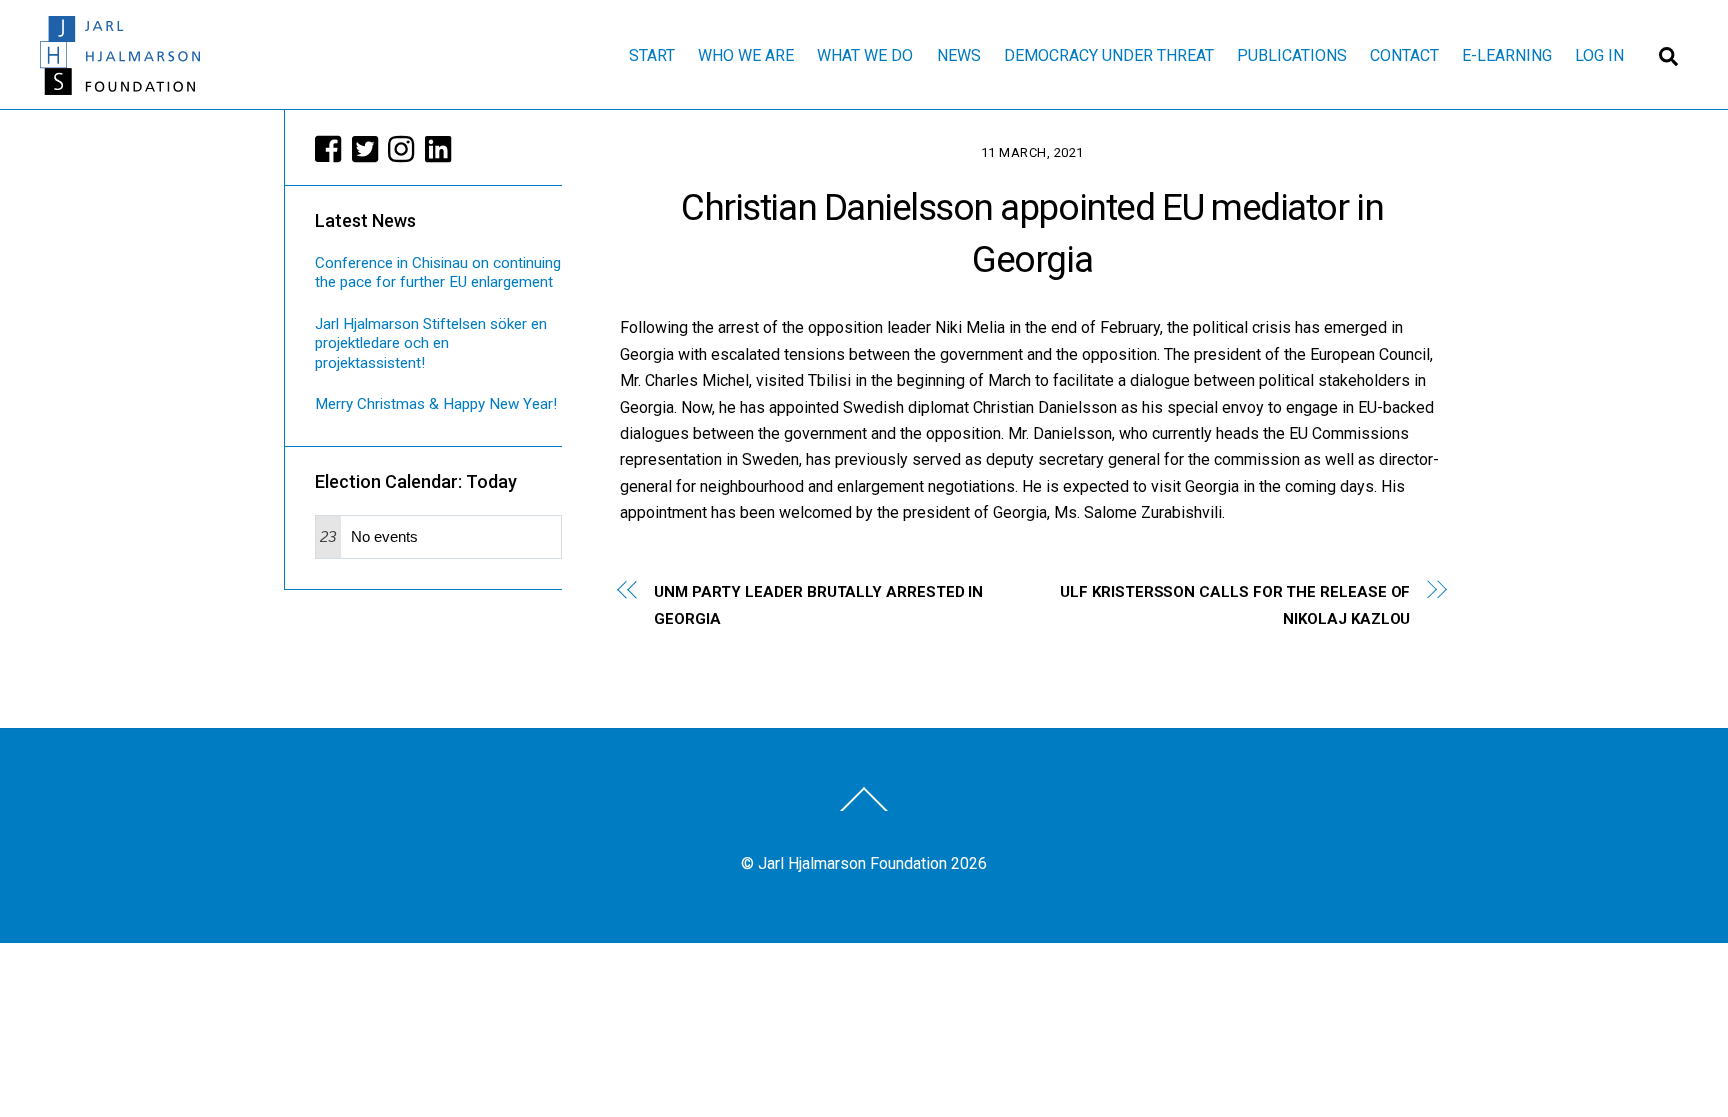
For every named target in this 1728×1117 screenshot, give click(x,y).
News (959, 55)
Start (652, 55)
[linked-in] (439, 149)
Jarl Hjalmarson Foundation (852, 863)
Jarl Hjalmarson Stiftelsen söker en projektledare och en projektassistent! (431, 344)
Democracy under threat (1109, 55)
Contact (1404, 55)
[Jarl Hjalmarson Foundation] (120, 86)
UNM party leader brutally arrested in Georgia (818, 605)
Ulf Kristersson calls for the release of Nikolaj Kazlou (1235, 605)
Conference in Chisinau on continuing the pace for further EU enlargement (438, 273)
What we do (865, 55)
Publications (1292, 55)
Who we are (746, 55)
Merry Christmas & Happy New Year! (436, 404)
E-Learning (1507, 55)
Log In (1599, 55)
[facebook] (329, 149)
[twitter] (366, 149)
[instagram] (402, 149)
